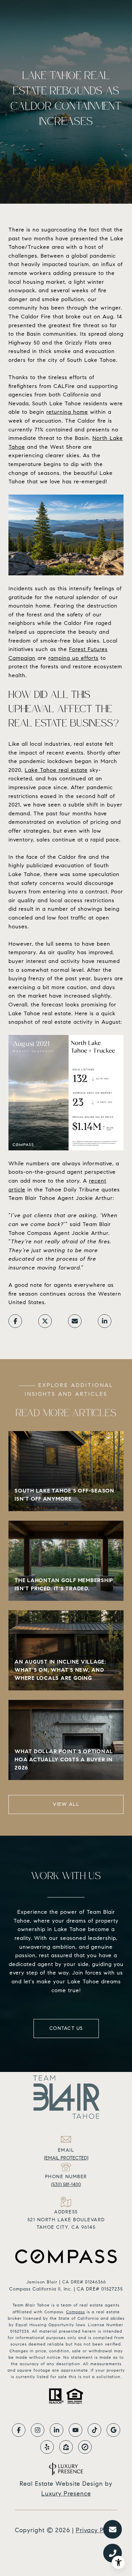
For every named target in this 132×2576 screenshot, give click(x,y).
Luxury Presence (66, 2494)
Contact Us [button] (66, 2028)
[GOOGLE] (113, 2430)
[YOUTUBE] (75, 2430)
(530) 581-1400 (66, 2184)
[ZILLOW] (66, 2447)
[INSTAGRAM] (38, 2430)
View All (66, 1804)
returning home (67, 412)
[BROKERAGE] (85, 2447)
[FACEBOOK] (19, 2430)
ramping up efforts (73, 658)
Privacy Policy (97, 2530)
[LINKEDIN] (57, 2430)
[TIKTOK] (94, 2430)
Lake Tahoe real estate (56, 770)
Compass (75, 2312)
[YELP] (47, 2447)
